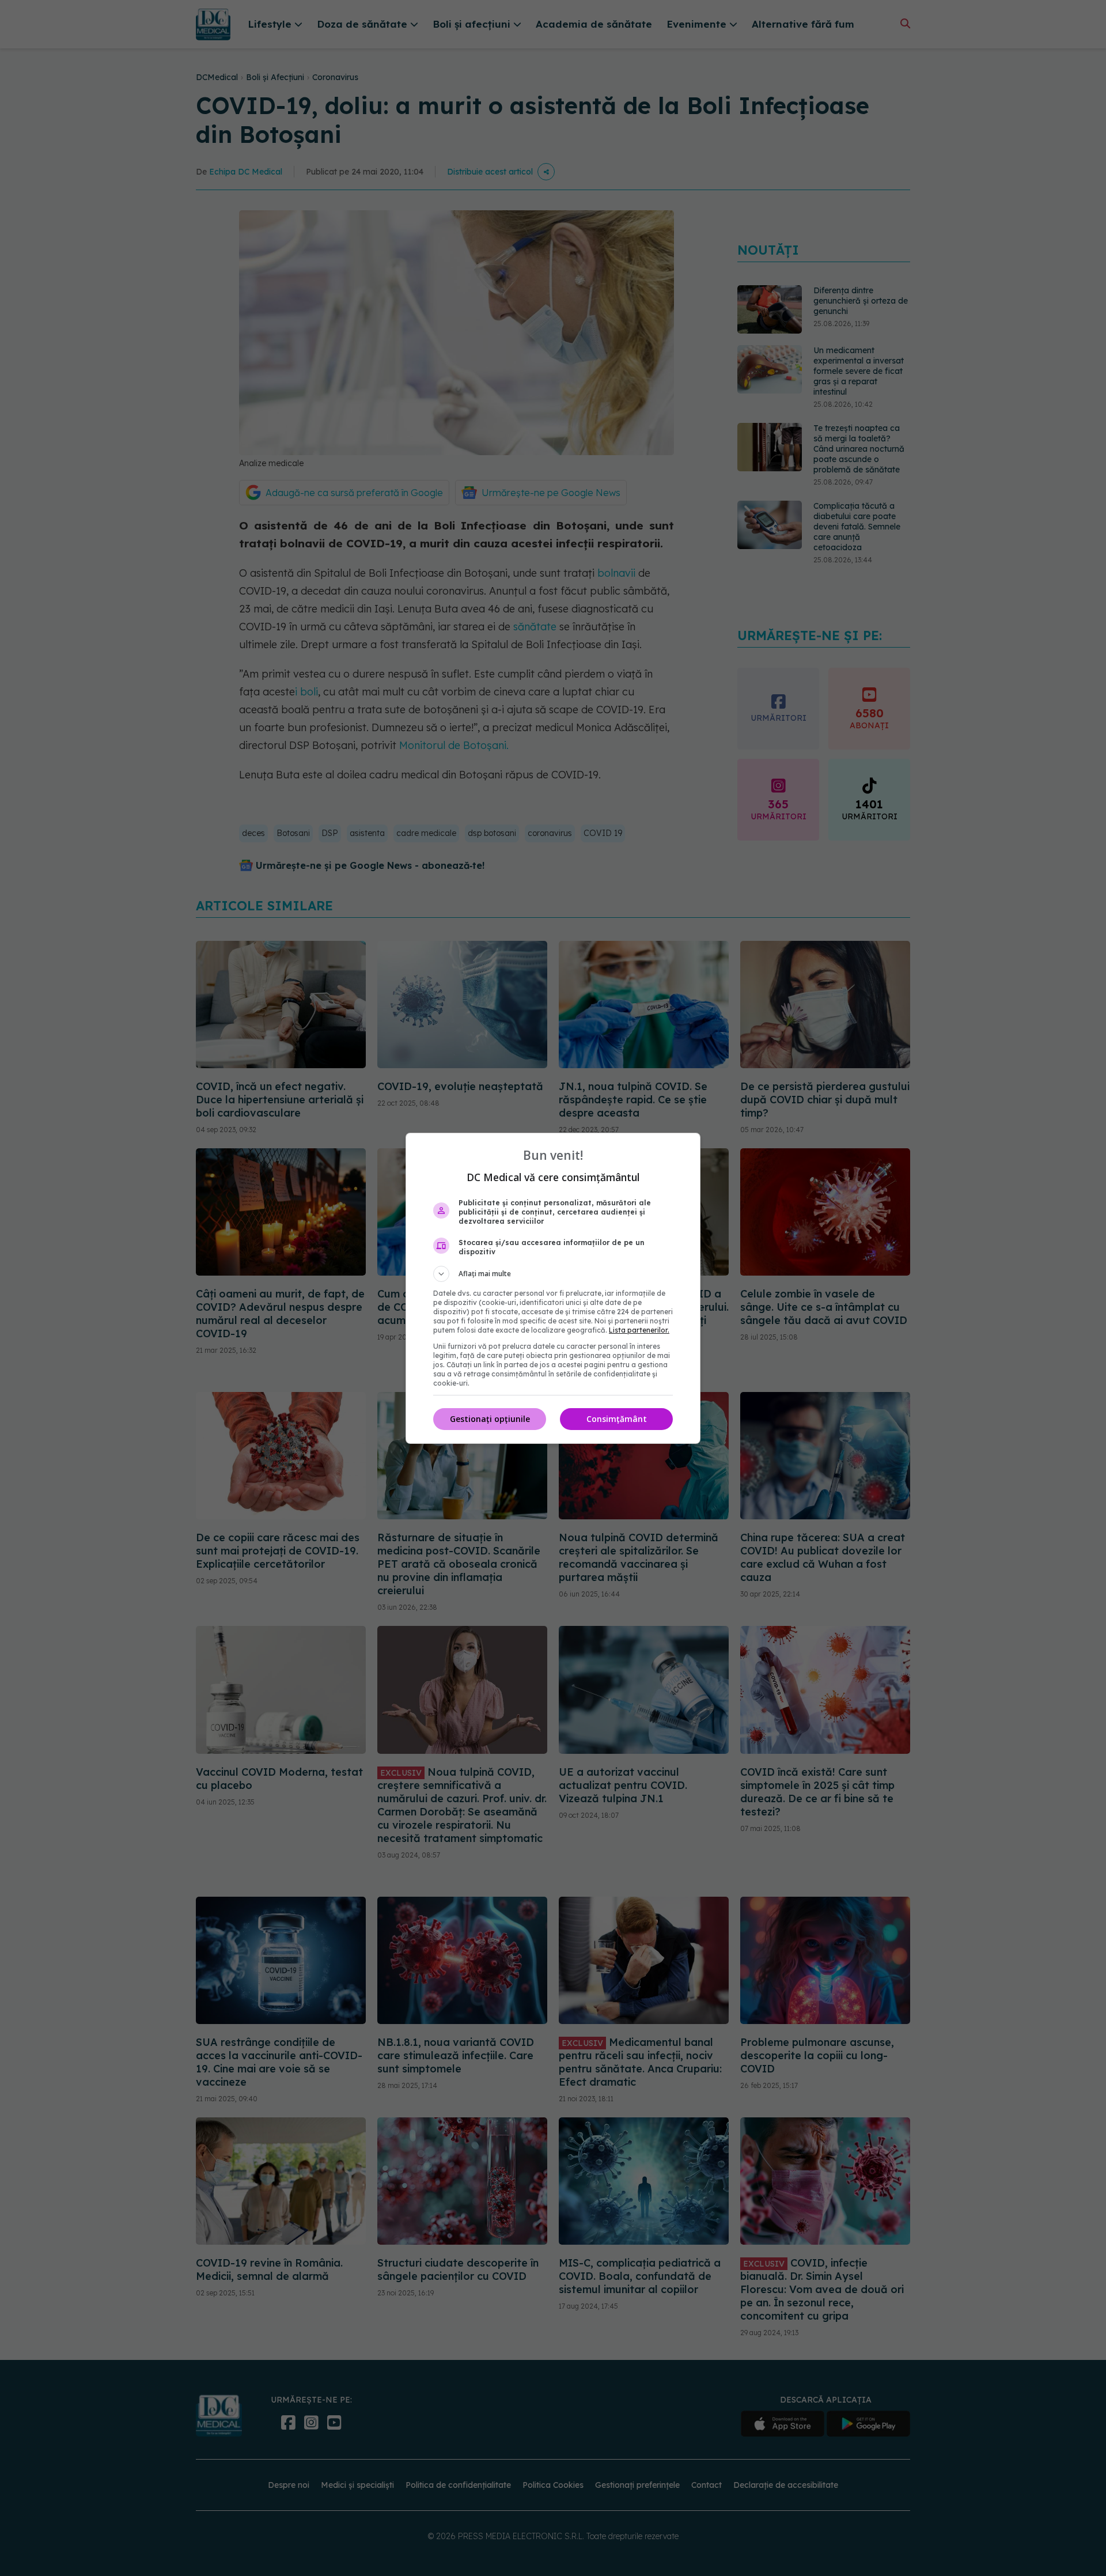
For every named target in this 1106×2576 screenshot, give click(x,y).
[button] (553, 1274)
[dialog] (553, 1288)
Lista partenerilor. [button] (639, 1330)
